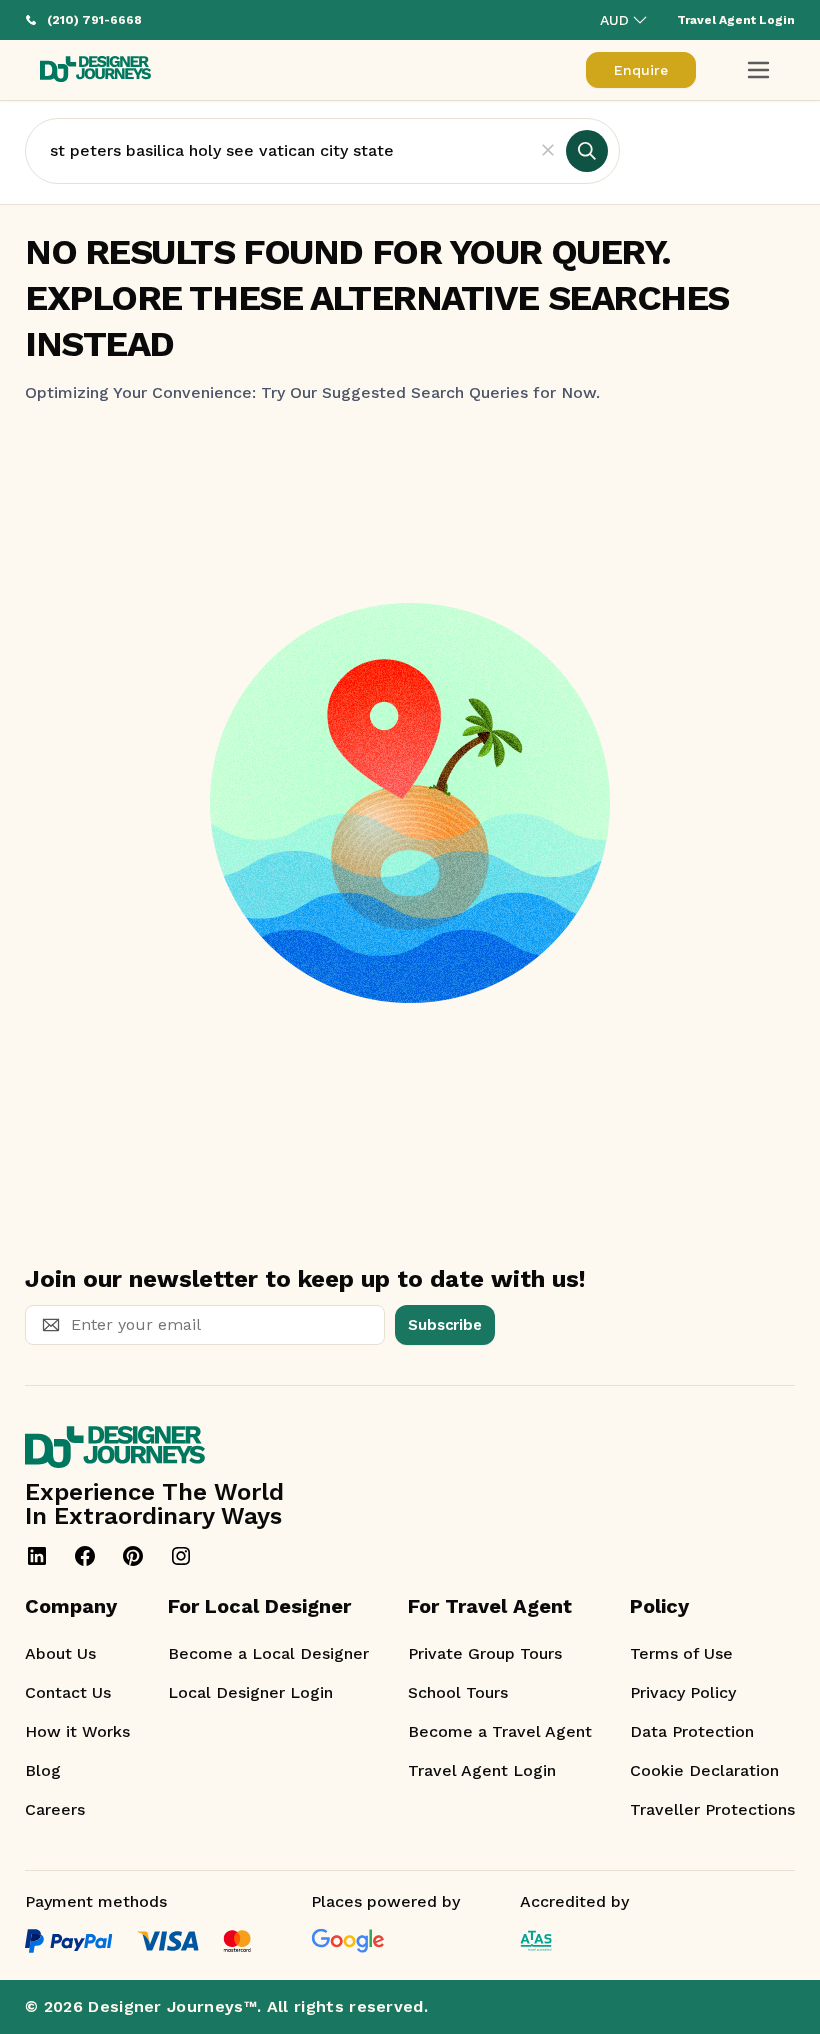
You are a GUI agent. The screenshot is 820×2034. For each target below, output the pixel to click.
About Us (60, 1653)
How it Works (77, 1731)
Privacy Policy (683, 1692)
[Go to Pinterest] (133, 1556)
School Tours (458, 1692)
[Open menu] (758, 70)
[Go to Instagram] (181, 1556)
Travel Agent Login (482, 1770)
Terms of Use (681, 1653)
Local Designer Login (250, 1692)
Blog (43, 1770)
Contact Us (68, 1692)
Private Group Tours (485, 1653)
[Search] (587, 151)
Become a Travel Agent (500, 1731)
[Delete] (548, 151)
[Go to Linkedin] (37, 1556)
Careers (55, 1809)
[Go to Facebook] (85, 1556)
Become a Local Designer (268, 1653)
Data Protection (692, 1731)
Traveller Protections (712, 1809)
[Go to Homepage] (95, 70)
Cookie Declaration (704, 1770)
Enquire (641, 70)
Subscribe (445, 1325)
